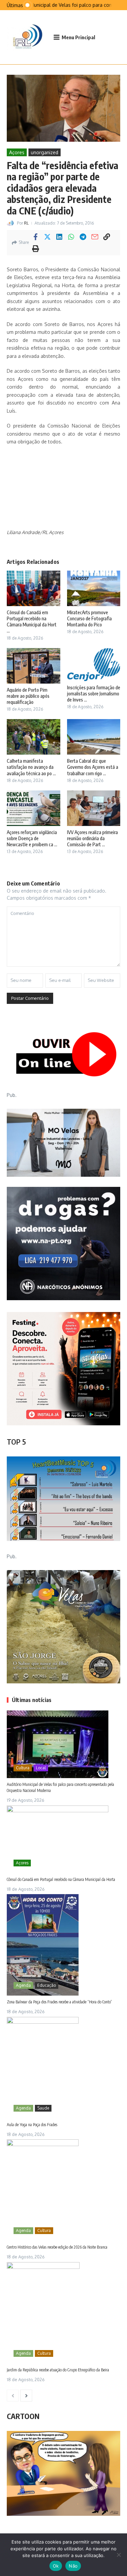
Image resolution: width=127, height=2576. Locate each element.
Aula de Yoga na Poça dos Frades (32, 2125)
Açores (17, 152)
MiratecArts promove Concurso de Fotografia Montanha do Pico (89, 618)
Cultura (23, 1768)
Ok (56, 2566)
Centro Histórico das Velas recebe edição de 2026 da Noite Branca (57, 2247)
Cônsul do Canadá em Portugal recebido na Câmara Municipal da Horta (61, 1879)
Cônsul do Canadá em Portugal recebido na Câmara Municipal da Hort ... (32, 622)
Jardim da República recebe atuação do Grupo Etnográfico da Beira (58, 2370)
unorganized (45, 152)
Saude (43, 2108)
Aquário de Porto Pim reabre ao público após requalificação (28, 696)
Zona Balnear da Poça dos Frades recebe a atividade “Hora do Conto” (59, 2002)
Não (73, 2566)
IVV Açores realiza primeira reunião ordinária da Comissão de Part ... (92, 838)
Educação (47, 1985)
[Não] (119, 2555)
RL (26, 223)
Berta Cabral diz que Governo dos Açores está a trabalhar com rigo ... (93, 767)
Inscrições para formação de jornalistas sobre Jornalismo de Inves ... (94, 694)
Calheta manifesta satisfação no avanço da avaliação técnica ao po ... (31, 767)
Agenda (23, 1985)
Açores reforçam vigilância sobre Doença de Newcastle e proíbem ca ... (32, 838)
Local (41, 1768)
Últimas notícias (32, 1700)
